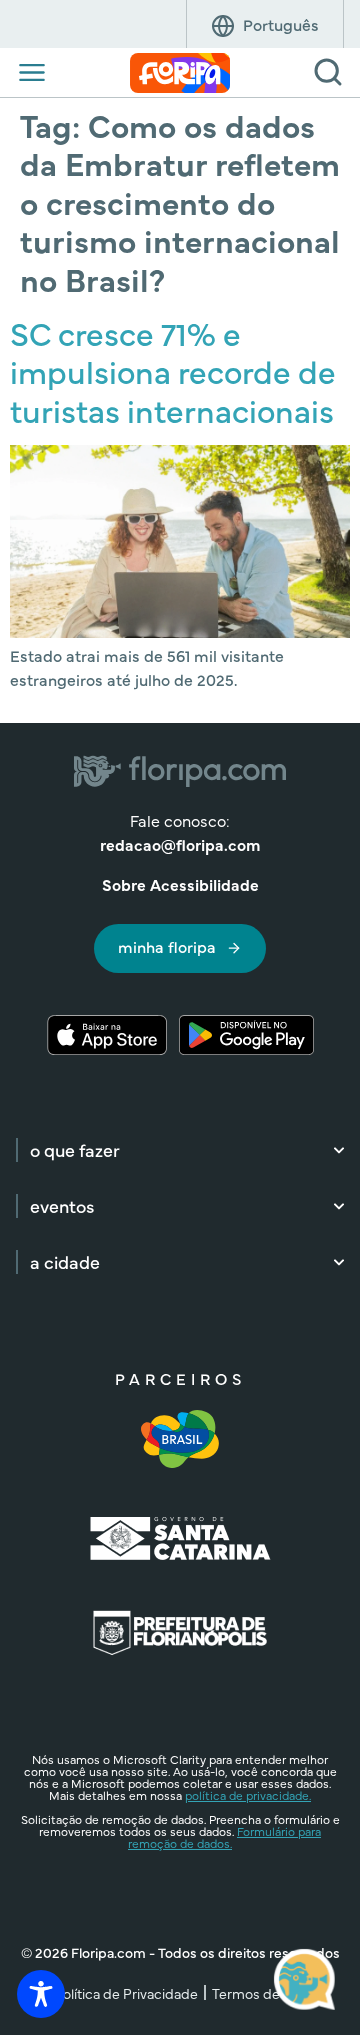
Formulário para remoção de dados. (224, 1837)
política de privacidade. (248, 1795)
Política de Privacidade (126, 1993)
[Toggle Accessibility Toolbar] (41, 1994)
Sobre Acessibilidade (180, 884)
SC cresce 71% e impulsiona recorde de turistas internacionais (173, 371)
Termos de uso (259, 1993)
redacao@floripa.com (180, 844)
